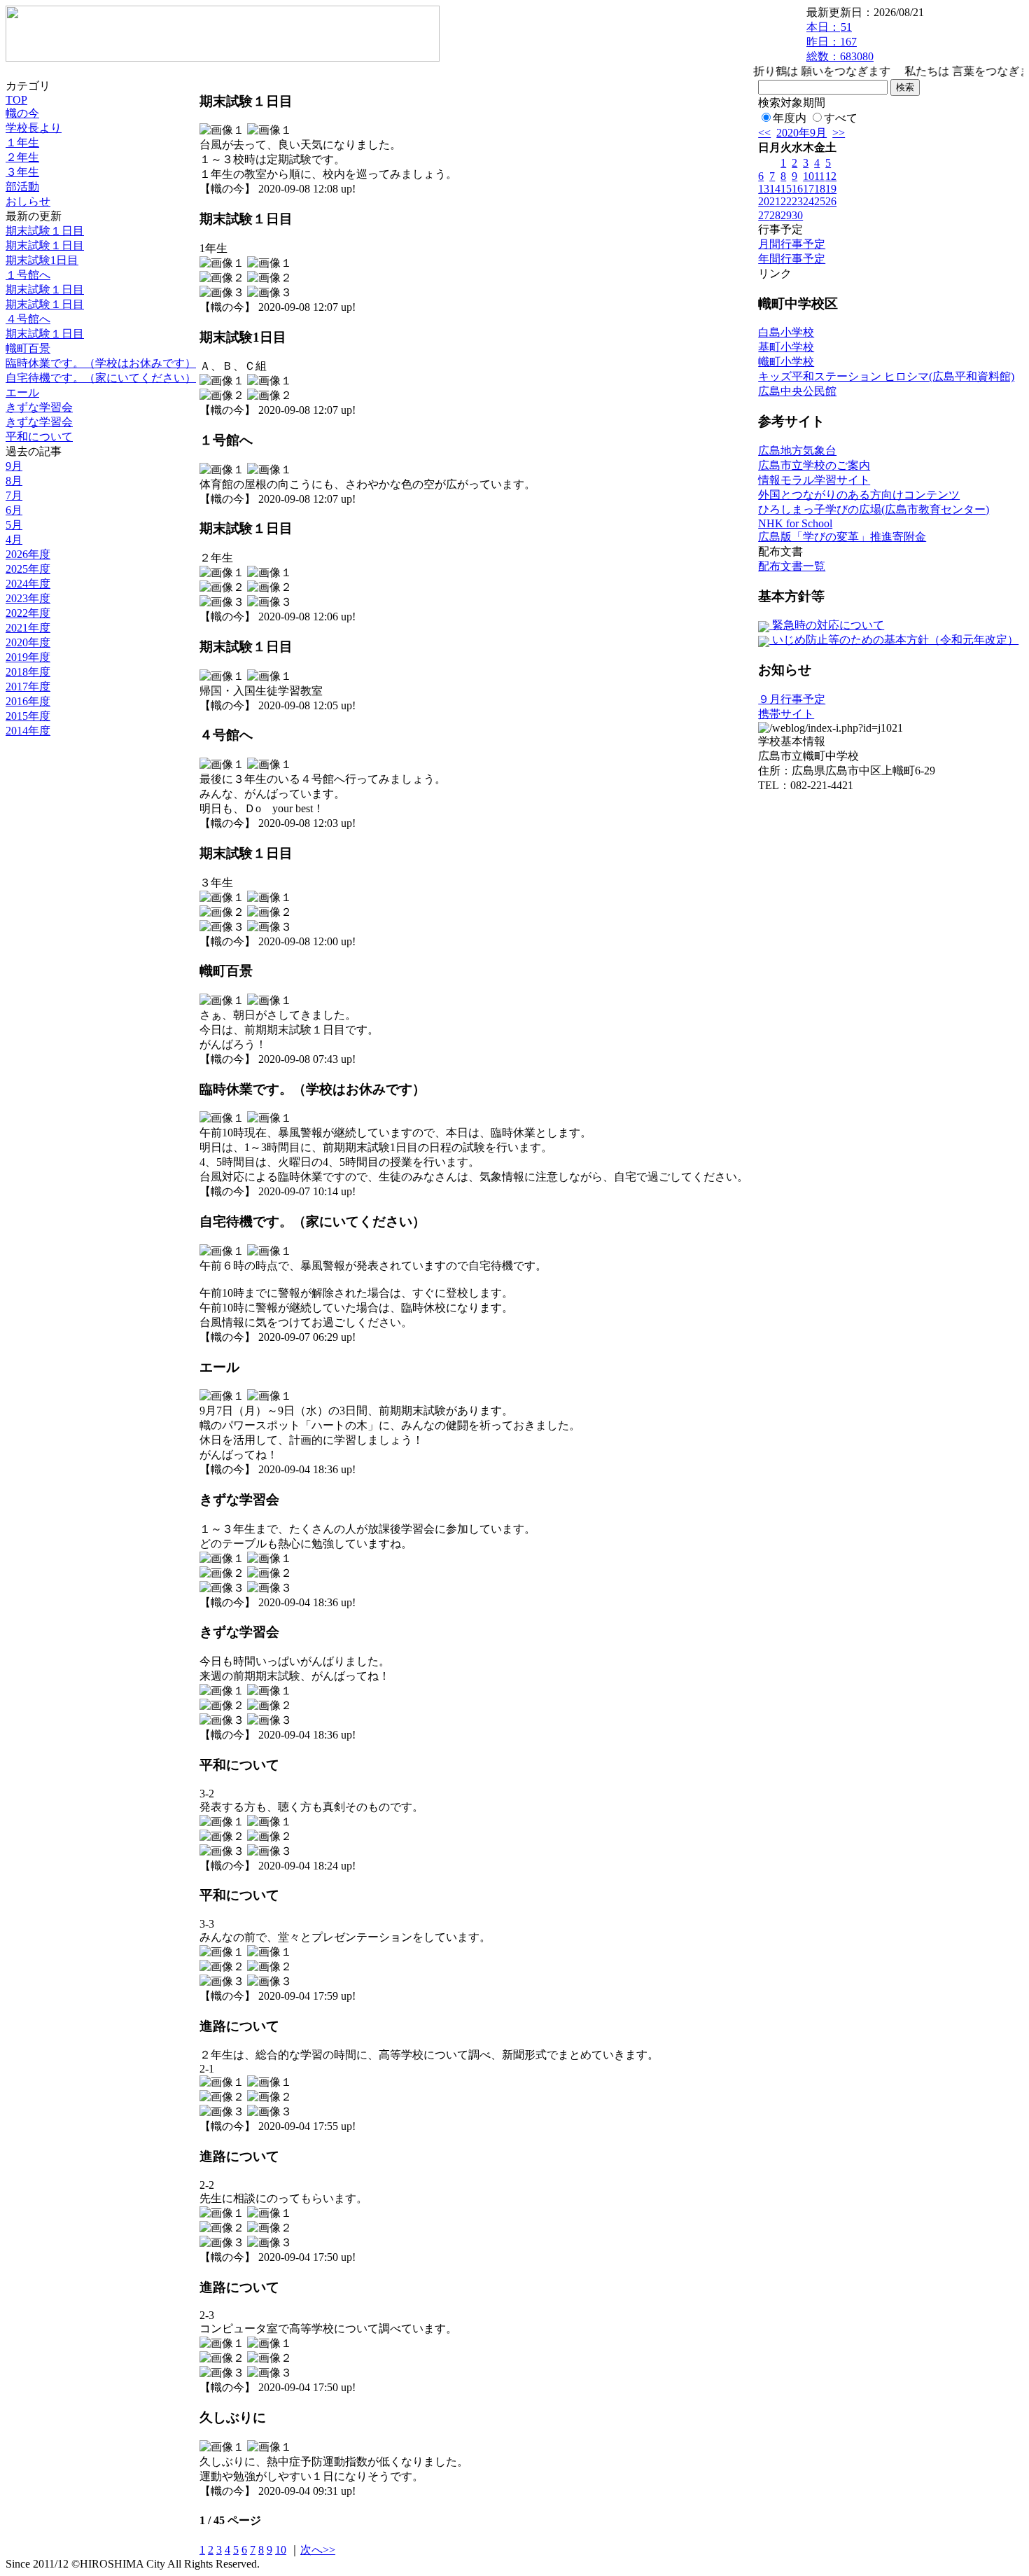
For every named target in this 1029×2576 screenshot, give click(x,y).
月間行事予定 (792, 244)
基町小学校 (786, 347)
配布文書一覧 (792, 566)
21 (775, 201)
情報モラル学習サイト (814, 480)
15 (786, 189)
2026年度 (28, 554)
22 (786, 201)
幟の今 (22, 113)
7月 (14, 495)
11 (819, 176)
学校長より (34, 128)
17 (808, 189)
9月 (14, 466)
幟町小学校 (786, 362)
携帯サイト (786, 714)
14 (775, 189)
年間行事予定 (792, 259)
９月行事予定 (792, 699)
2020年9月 (801, 133)
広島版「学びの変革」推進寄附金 (842, 537)
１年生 (22, 142)
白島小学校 (786, 332)
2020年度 (28, 642)
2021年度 (28, 628)
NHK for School (795, 523)
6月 (14, 510)
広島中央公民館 (797, 391)
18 (820, 189)
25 (820, 201)
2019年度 (28, 657)
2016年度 (28, 701)
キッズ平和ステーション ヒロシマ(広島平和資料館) (886, 376)
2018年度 (28, 672)
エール (22, 392)
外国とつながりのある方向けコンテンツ (859, 495)
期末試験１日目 (45, 231)
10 (281, 2550)
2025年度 (28, 569)
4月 (14, 539)
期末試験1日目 (42, 260)
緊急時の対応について (827, 625)
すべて (841, 118)
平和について (39, 437)
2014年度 (28, 731)
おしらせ (28, 201)
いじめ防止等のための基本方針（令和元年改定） (894, 640)
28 (775, 215)
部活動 (22, 187)
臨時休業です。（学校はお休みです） (101, 363)
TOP (16, 100)
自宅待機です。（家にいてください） (101, 378)
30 (797, 215)
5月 (14, 525)
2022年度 (28, 613)
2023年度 (28, 598)
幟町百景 (28, 348)
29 (786, 215)
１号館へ (28, 275)
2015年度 (28, 716)
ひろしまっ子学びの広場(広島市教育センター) (874, 509)
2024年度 (28, 584)
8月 (14, 481)
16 (797, 189)
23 (797, 201)
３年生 (22, 172)
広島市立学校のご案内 (814, 465)
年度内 (790, 118)
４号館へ (28, 319)
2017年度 (28, 687)
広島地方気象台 (797, 451)
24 (808, 201)
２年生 (22, 157)
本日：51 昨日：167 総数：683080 (840, 42)
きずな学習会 (39, 407)
